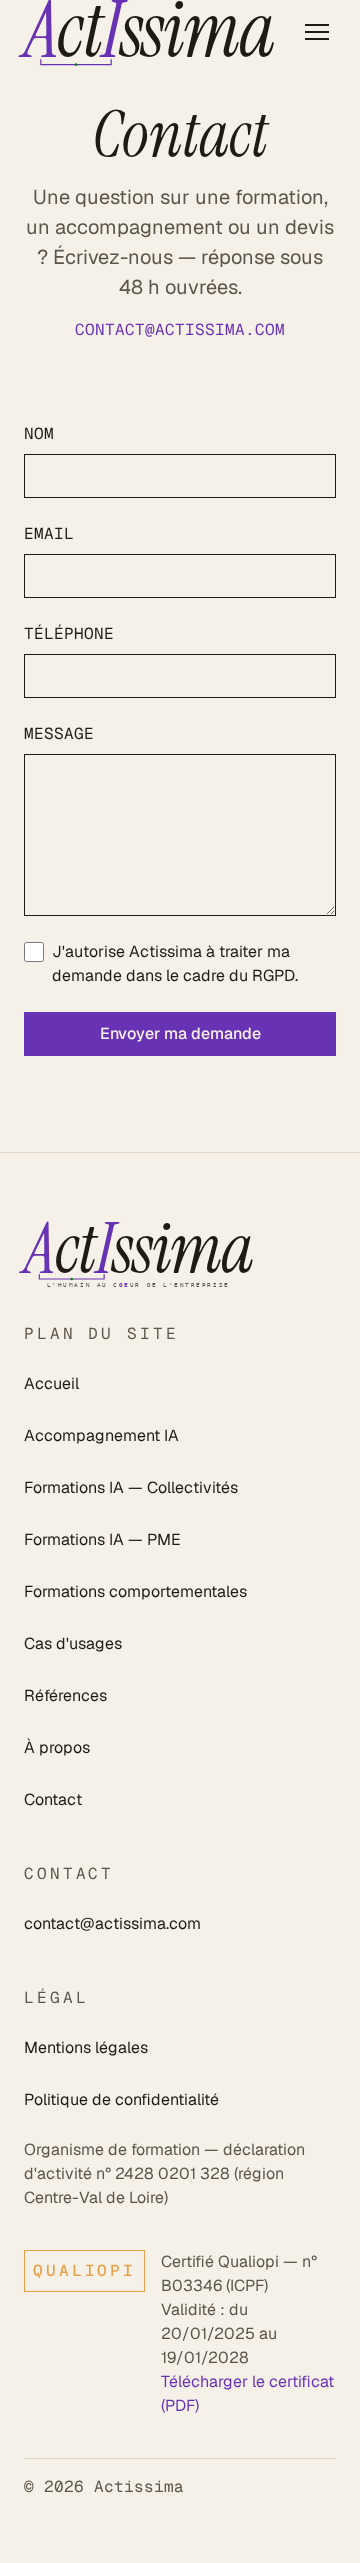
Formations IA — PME (102, 1539)
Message (59, 733)
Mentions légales (86, 2047)
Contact (53, 1799)
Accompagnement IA (101, 1435)
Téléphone (69, 633)
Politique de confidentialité (121, 2099)
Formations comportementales (135, 1591)
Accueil (51, 1383)
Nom (39, 433)
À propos (57, 1747)
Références (65, 1695)
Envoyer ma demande (180, 1033)
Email (49, 533)
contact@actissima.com (180, 329)
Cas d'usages (73, 1643)
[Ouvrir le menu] (317, 32)
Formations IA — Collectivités (131, 1487)
